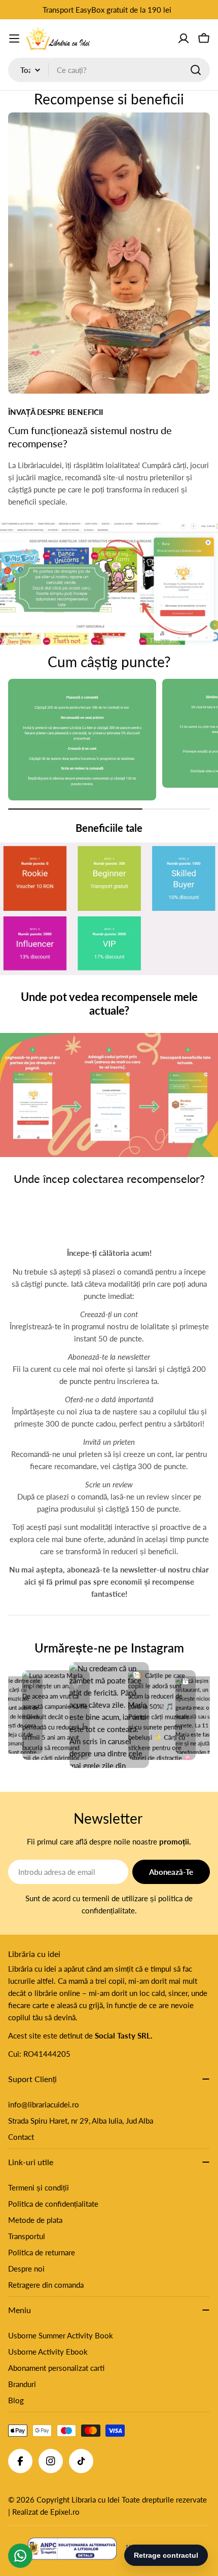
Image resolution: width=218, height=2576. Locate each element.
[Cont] (184, 39)
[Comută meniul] (14, 39)
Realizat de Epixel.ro (46, 2512)
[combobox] (109, 70)
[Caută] (196, 70)
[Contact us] (20, 2556)
